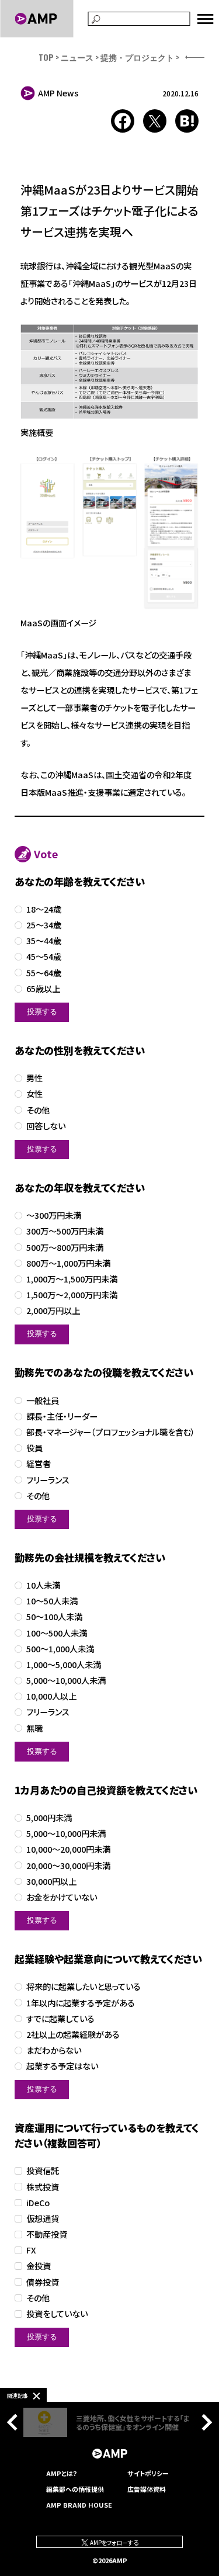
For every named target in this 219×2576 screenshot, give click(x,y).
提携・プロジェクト (137, 57)
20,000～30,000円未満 (68, 1866)
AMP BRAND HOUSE (79, 2505)
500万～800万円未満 (65, 1248)
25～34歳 (44, 925)
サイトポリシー (148, 2473)
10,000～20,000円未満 (68, 1849)
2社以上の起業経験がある (73, 2035)
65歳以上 (43, 989)
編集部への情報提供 (75, 2489)
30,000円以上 (51, 1882)
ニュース (77, 57)
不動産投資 (47, 2235)
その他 (38, 1110)
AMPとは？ (62, 2473)
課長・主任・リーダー (62, 1417)
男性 (34, 1078)
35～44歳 (44, 941)
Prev (15, 2422)
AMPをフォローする (114, 2542)
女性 (34, 1094)
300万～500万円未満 (65, 1231)
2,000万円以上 (53, 1311)
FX (31, 2250)
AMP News (58, 93)
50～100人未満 (54, 1617)
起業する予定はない (62, 2066)
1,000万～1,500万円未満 (72, 1279)
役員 (34, 1448)
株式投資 (43, 2187)
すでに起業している (60, 2019)
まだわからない (54, 2050)
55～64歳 (44, 973)
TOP (46, 57)
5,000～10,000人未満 (66, 1681)
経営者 (39, 1464)
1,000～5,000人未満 (64, 1665)
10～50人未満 (52, 1601)
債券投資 (43, 2282)
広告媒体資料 (147, 2489)
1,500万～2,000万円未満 (72, 1295)
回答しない (46, 1126)
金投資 (39, 2266)
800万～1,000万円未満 (68, 1263)
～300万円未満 (54, 1216)
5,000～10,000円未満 (66, 1834)
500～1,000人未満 (60, 1649)
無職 (34, 1729)
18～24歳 (44, 909)
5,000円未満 (49, 1818)
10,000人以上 (51, 1696)
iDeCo (38, 2203)
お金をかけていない (62, 1897)
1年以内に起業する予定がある (81, 2003)
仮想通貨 (43, 2219)
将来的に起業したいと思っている (84, 1987)
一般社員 (43, 1401)
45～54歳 (44, 957)
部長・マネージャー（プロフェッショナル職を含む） (111, 1432)
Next (204, 2422)
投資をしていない (57, 2314)
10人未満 (43, 1585)
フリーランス (48, 1480)
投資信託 (43, 2171)
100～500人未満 (57, 1633)
